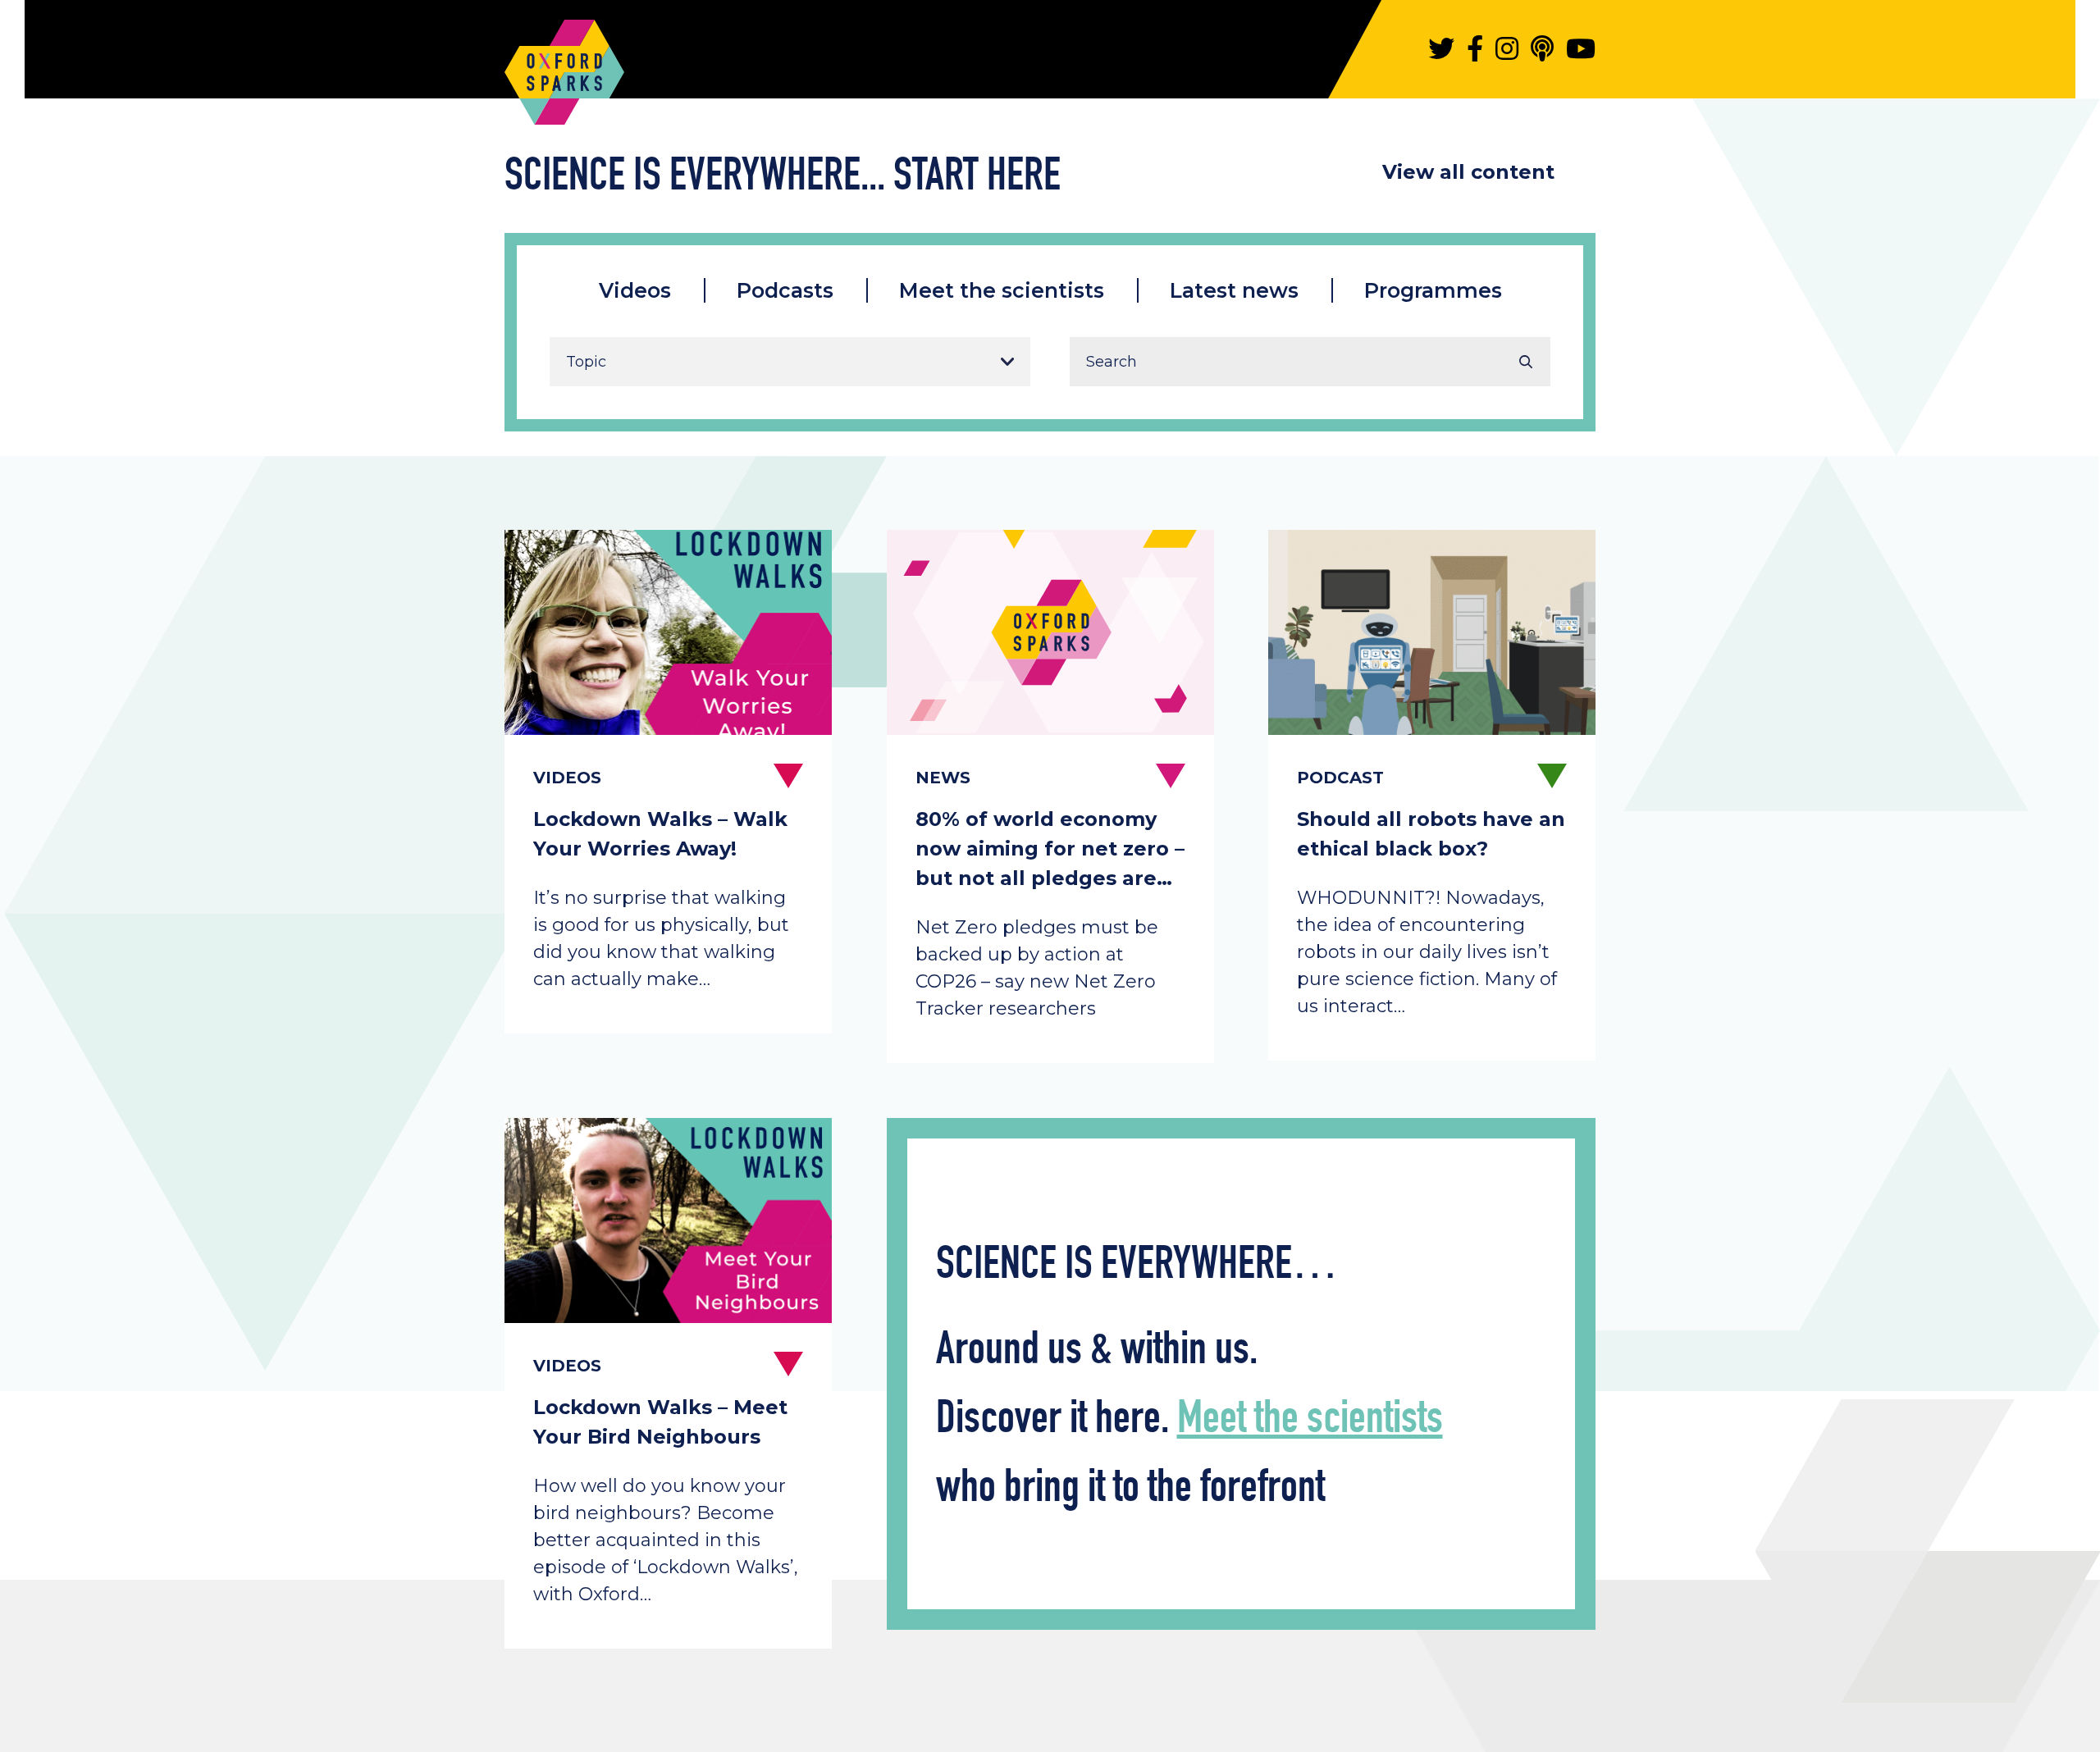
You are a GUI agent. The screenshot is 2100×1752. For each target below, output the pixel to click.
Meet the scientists (1002, 290)
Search (1526, 362)
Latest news (1234, 290)
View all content (1468, 172)
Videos (635, 290)
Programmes (1433, 290)
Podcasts (785, 290)
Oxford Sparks (564, 64)
